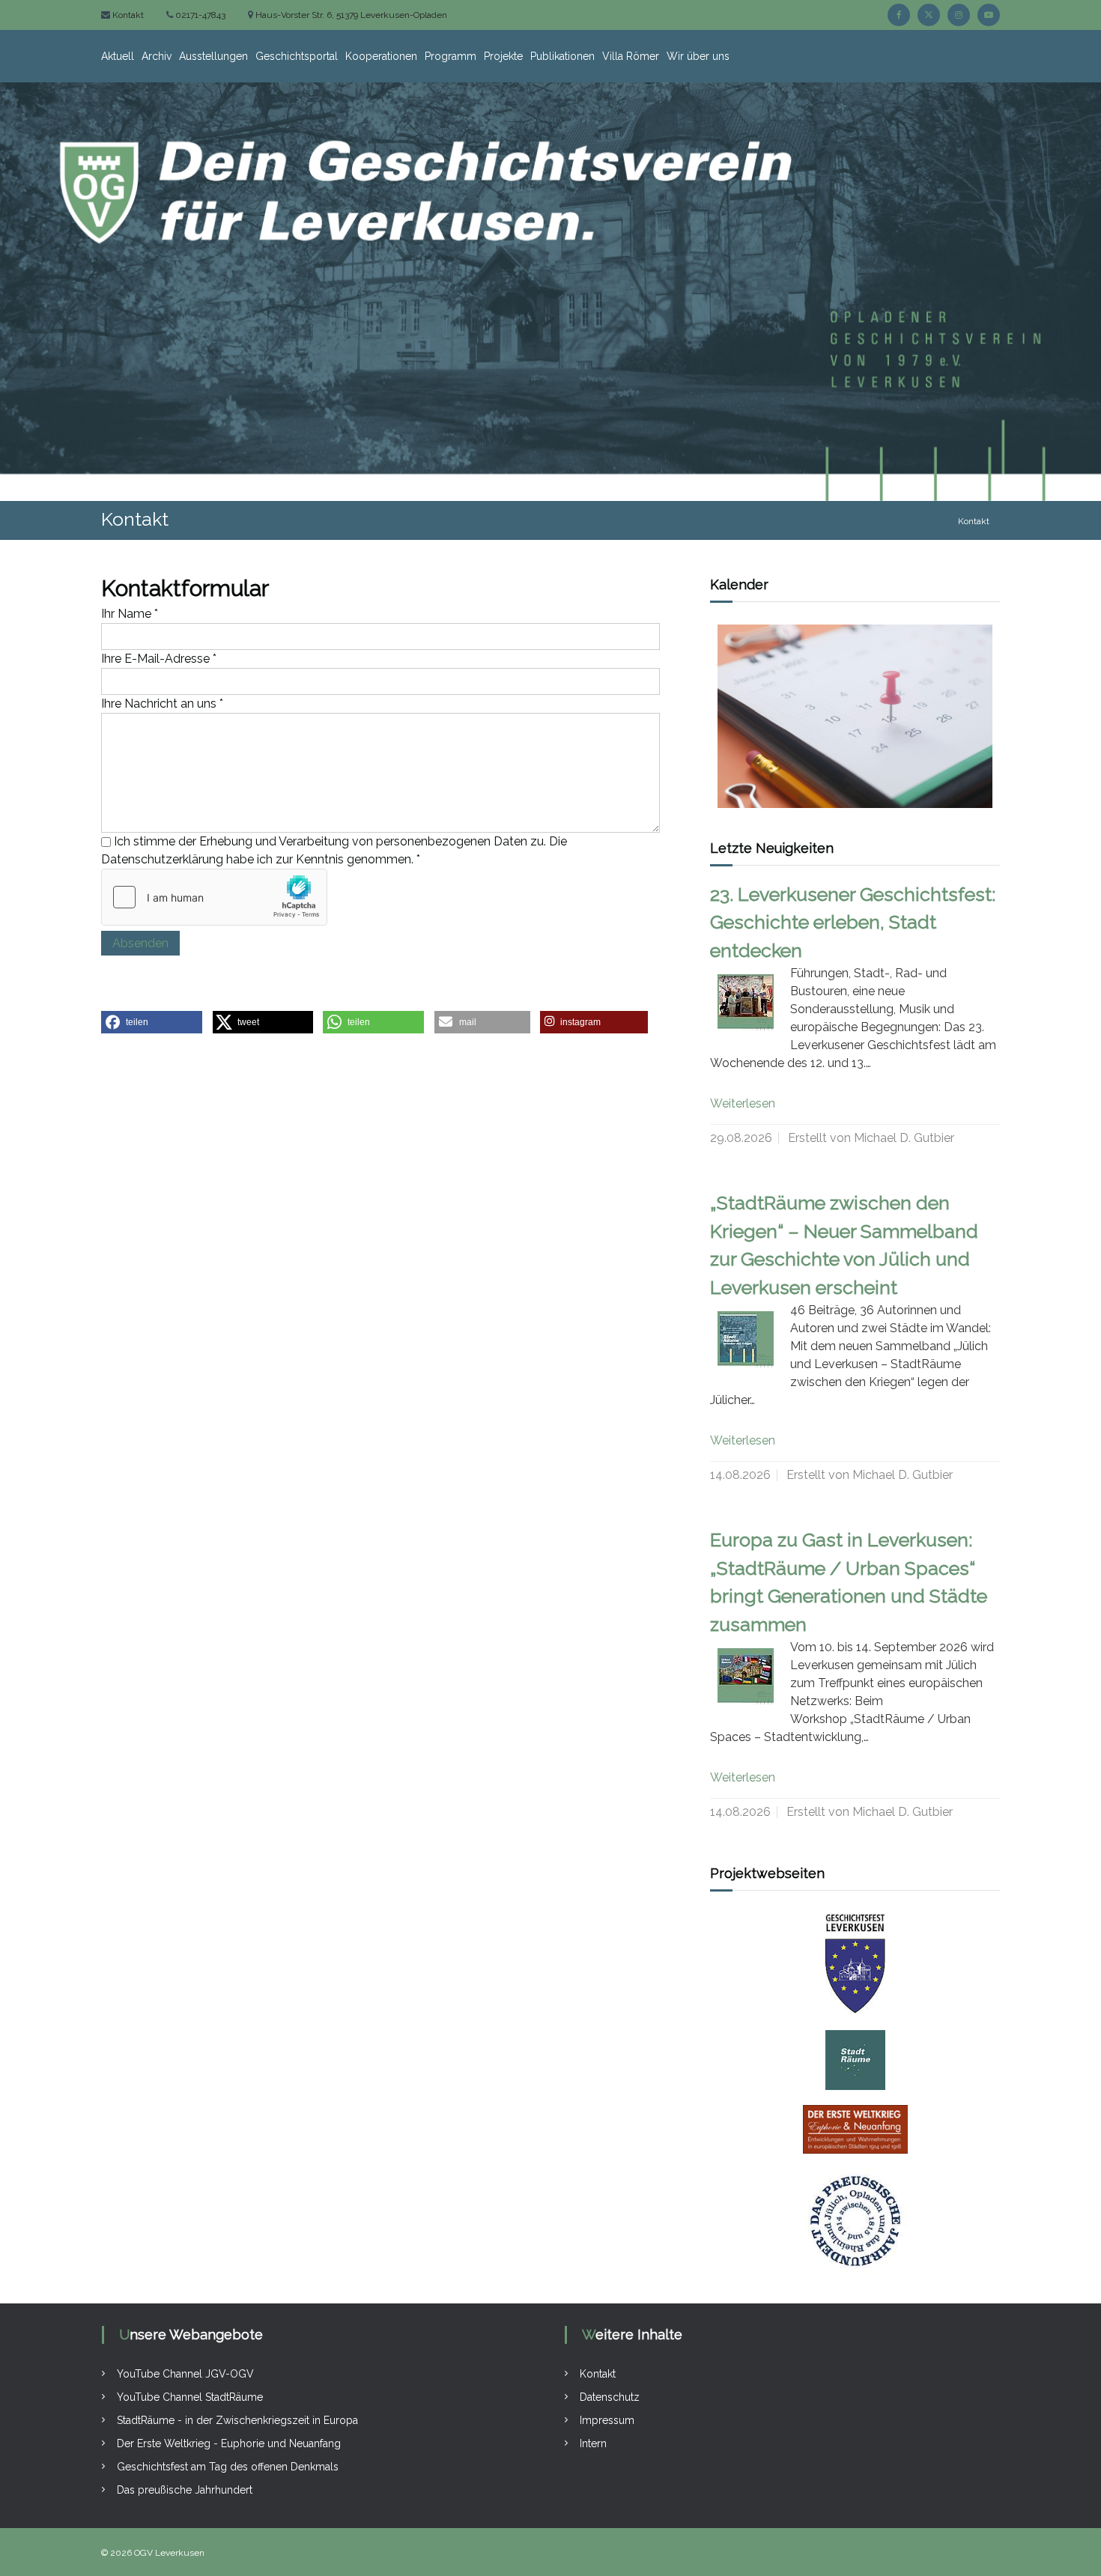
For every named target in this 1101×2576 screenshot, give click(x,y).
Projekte (503, 56)
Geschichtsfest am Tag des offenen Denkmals (228, 2467)
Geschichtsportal (297, 56)
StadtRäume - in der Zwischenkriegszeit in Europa (237, 2420)
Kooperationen (381, 56)
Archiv (157, 56)
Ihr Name (130, 614)
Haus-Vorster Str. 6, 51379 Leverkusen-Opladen (350, 15)
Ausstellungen (213, 56)
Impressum (607, 2420)
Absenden (140, 943)
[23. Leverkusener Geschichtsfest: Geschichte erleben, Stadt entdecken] (746, 1002)
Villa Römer (631, 56)
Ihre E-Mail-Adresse (159, 659)
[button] (152, 1022)
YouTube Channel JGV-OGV (185, 2374)
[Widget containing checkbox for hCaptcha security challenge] (214, 897)
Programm (451, 56)
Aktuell (118, 56)
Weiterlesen (743, 1103)
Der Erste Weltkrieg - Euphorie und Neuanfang (229, 2443)
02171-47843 (199, 15)
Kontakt (127, 15)
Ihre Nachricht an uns (162, 704)
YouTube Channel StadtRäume (190, 2397)
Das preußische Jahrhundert (185, 2490)
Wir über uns (698, 56)
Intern (593, 2443)
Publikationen (562, 56)
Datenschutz (610, 2397)
